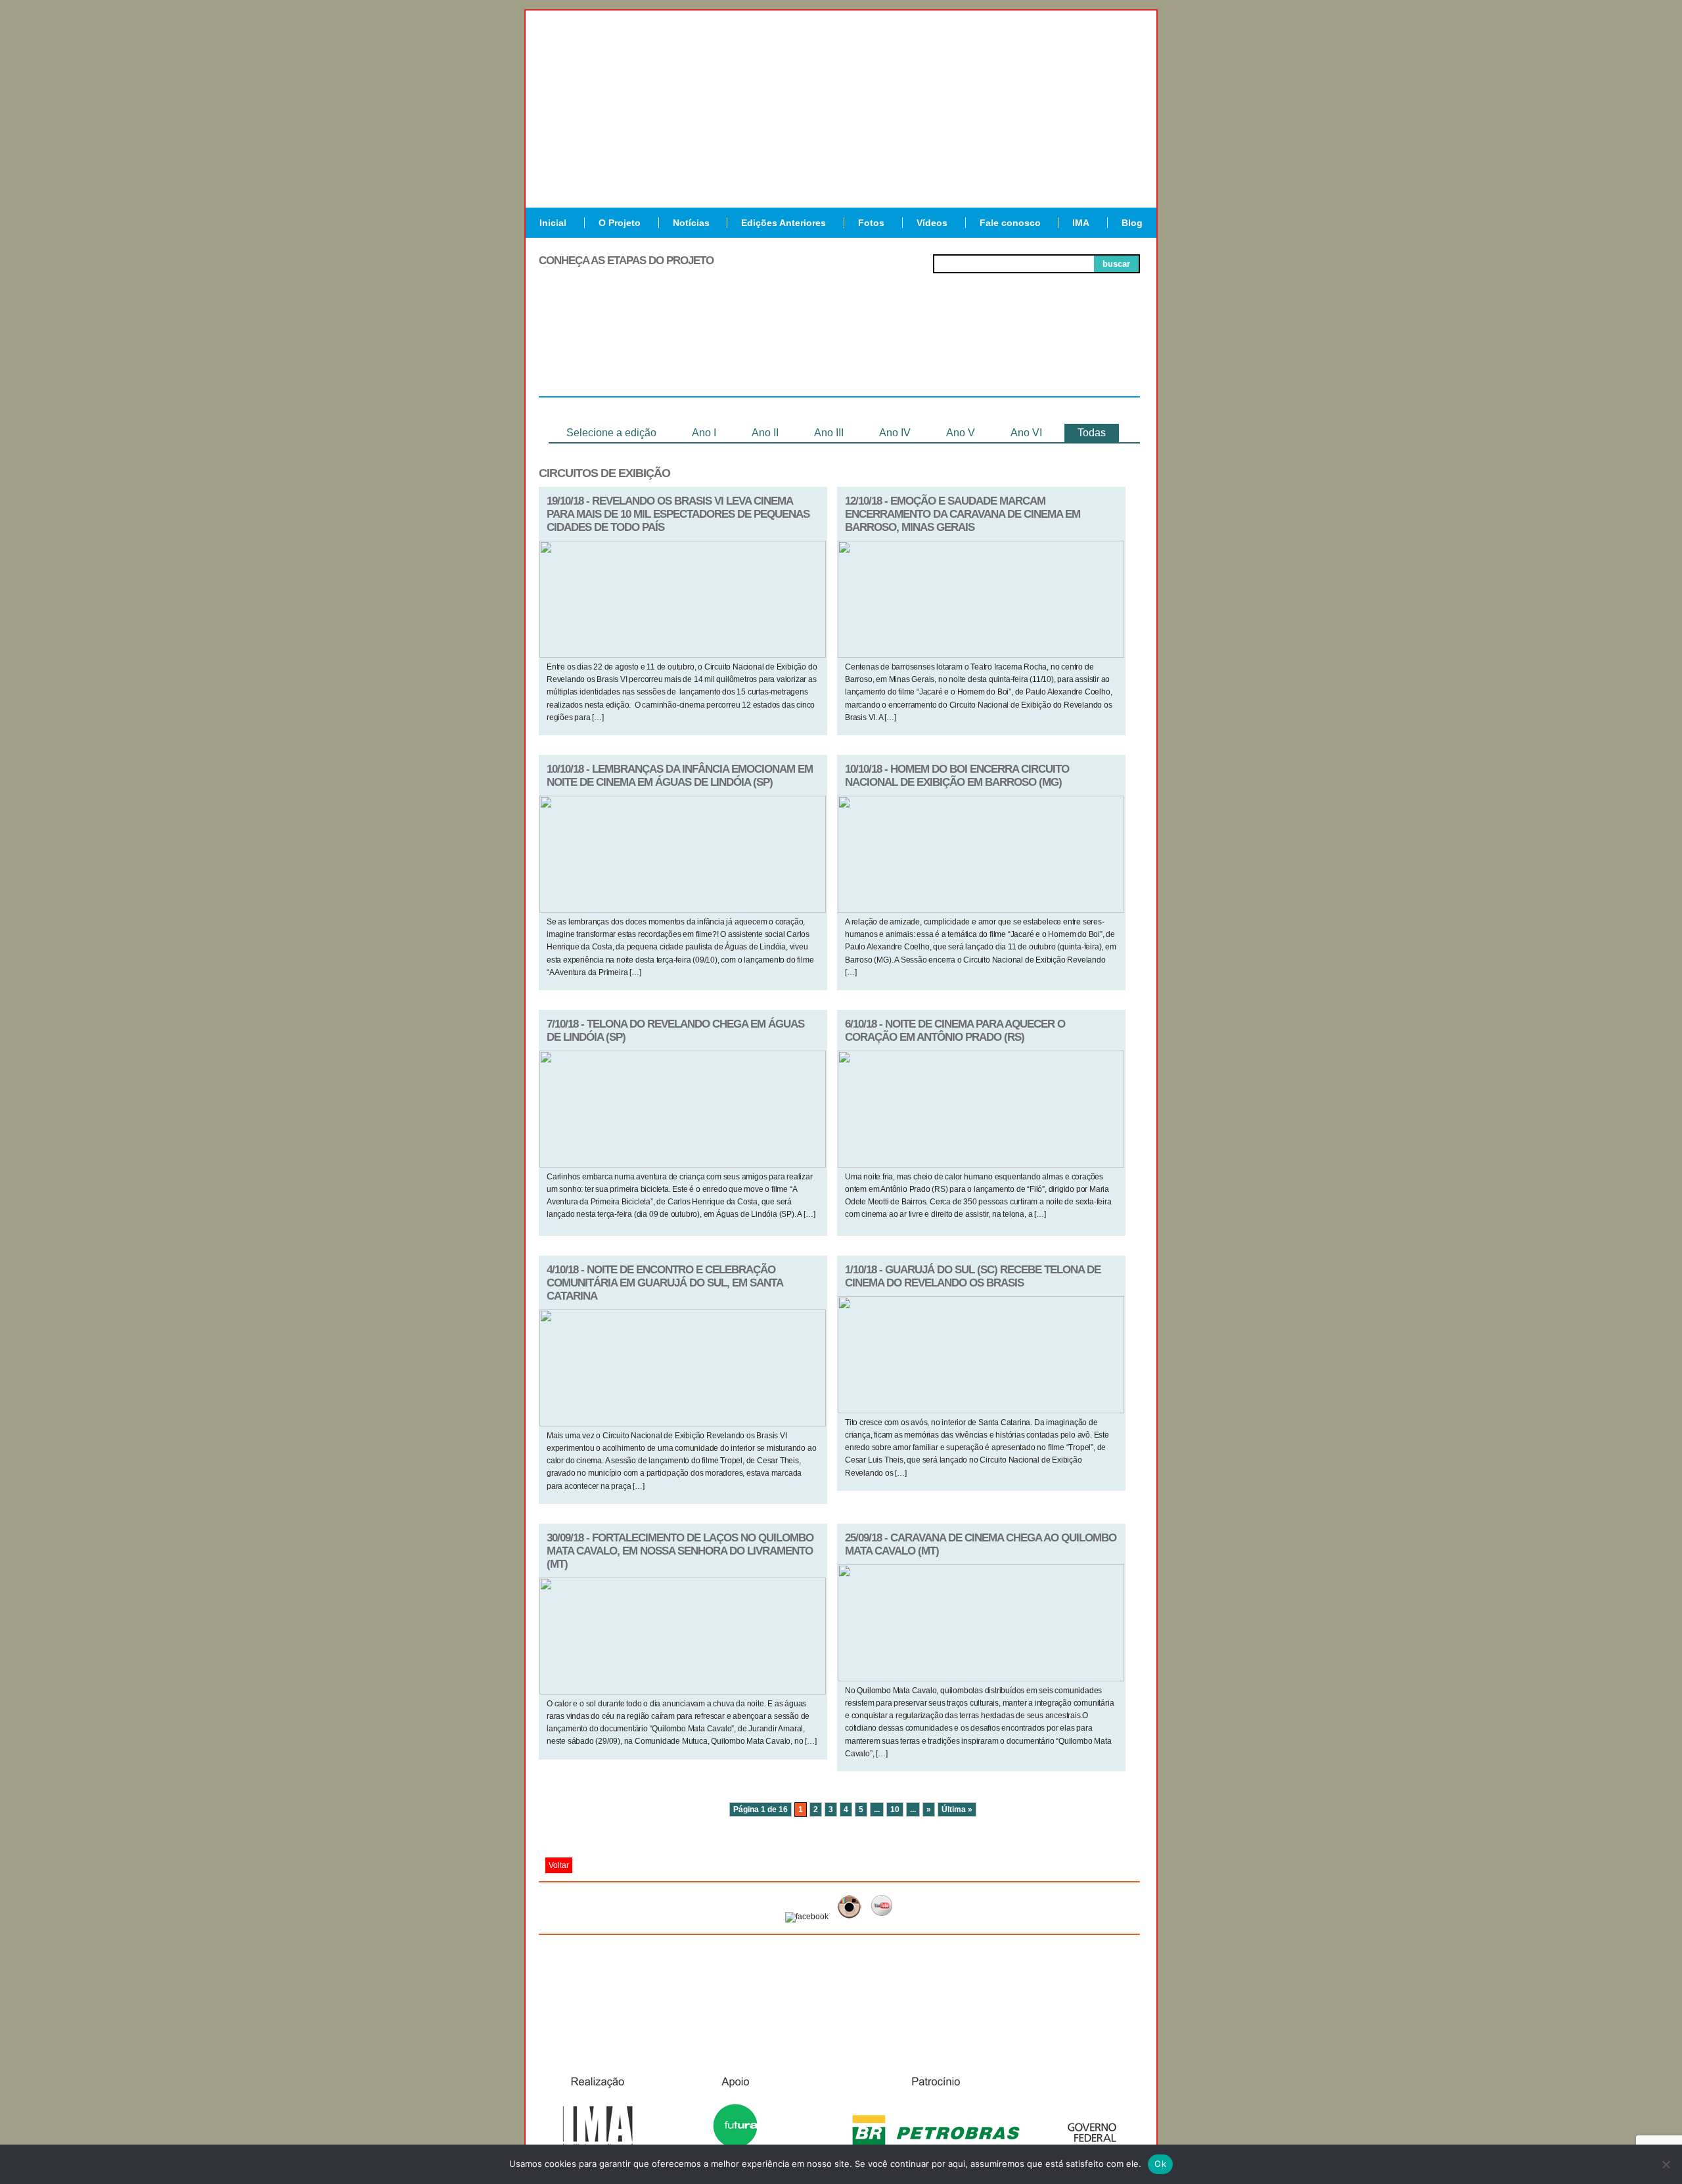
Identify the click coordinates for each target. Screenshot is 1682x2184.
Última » (957, 1809)
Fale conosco (1010, 223)
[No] (1666, 2164)
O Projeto (620, 223)
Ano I (704, 433)
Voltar (559, 1865)
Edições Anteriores (784, 223)
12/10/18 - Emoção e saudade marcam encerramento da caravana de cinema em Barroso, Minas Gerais (963, 514)
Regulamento (599, 348)
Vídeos (932, 223)
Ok (1160, 2164)
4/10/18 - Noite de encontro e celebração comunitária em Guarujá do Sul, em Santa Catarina (665, 1283)
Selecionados (720, 348)
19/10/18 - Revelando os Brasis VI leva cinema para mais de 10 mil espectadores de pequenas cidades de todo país (678, 514)
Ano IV (895, 433)
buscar (1116, 264)
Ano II (765, 433)
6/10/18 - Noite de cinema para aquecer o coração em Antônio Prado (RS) (955, 1031)
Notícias (691, 223)
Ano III (829, 433)
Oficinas (839, 348)
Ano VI (1026, 433)
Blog (1132, 223)
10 (895, 1809)
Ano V (961, 433)
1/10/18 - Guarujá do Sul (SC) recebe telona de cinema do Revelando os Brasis (973, 1276)
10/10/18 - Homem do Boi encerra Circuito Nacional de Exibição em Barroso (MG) (957, 776)
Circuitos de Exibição (1080, 353)
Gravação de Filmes (960, 353)
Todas (1092, 433)
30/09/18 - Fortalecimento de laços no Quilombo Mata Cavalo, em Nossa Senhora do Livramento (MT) (680, 1551)
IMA (1081, 223)
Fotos (871, 223)
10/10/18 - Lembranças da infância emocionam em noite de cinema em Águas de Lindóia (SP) (680, 776)
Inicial (553, 223)
